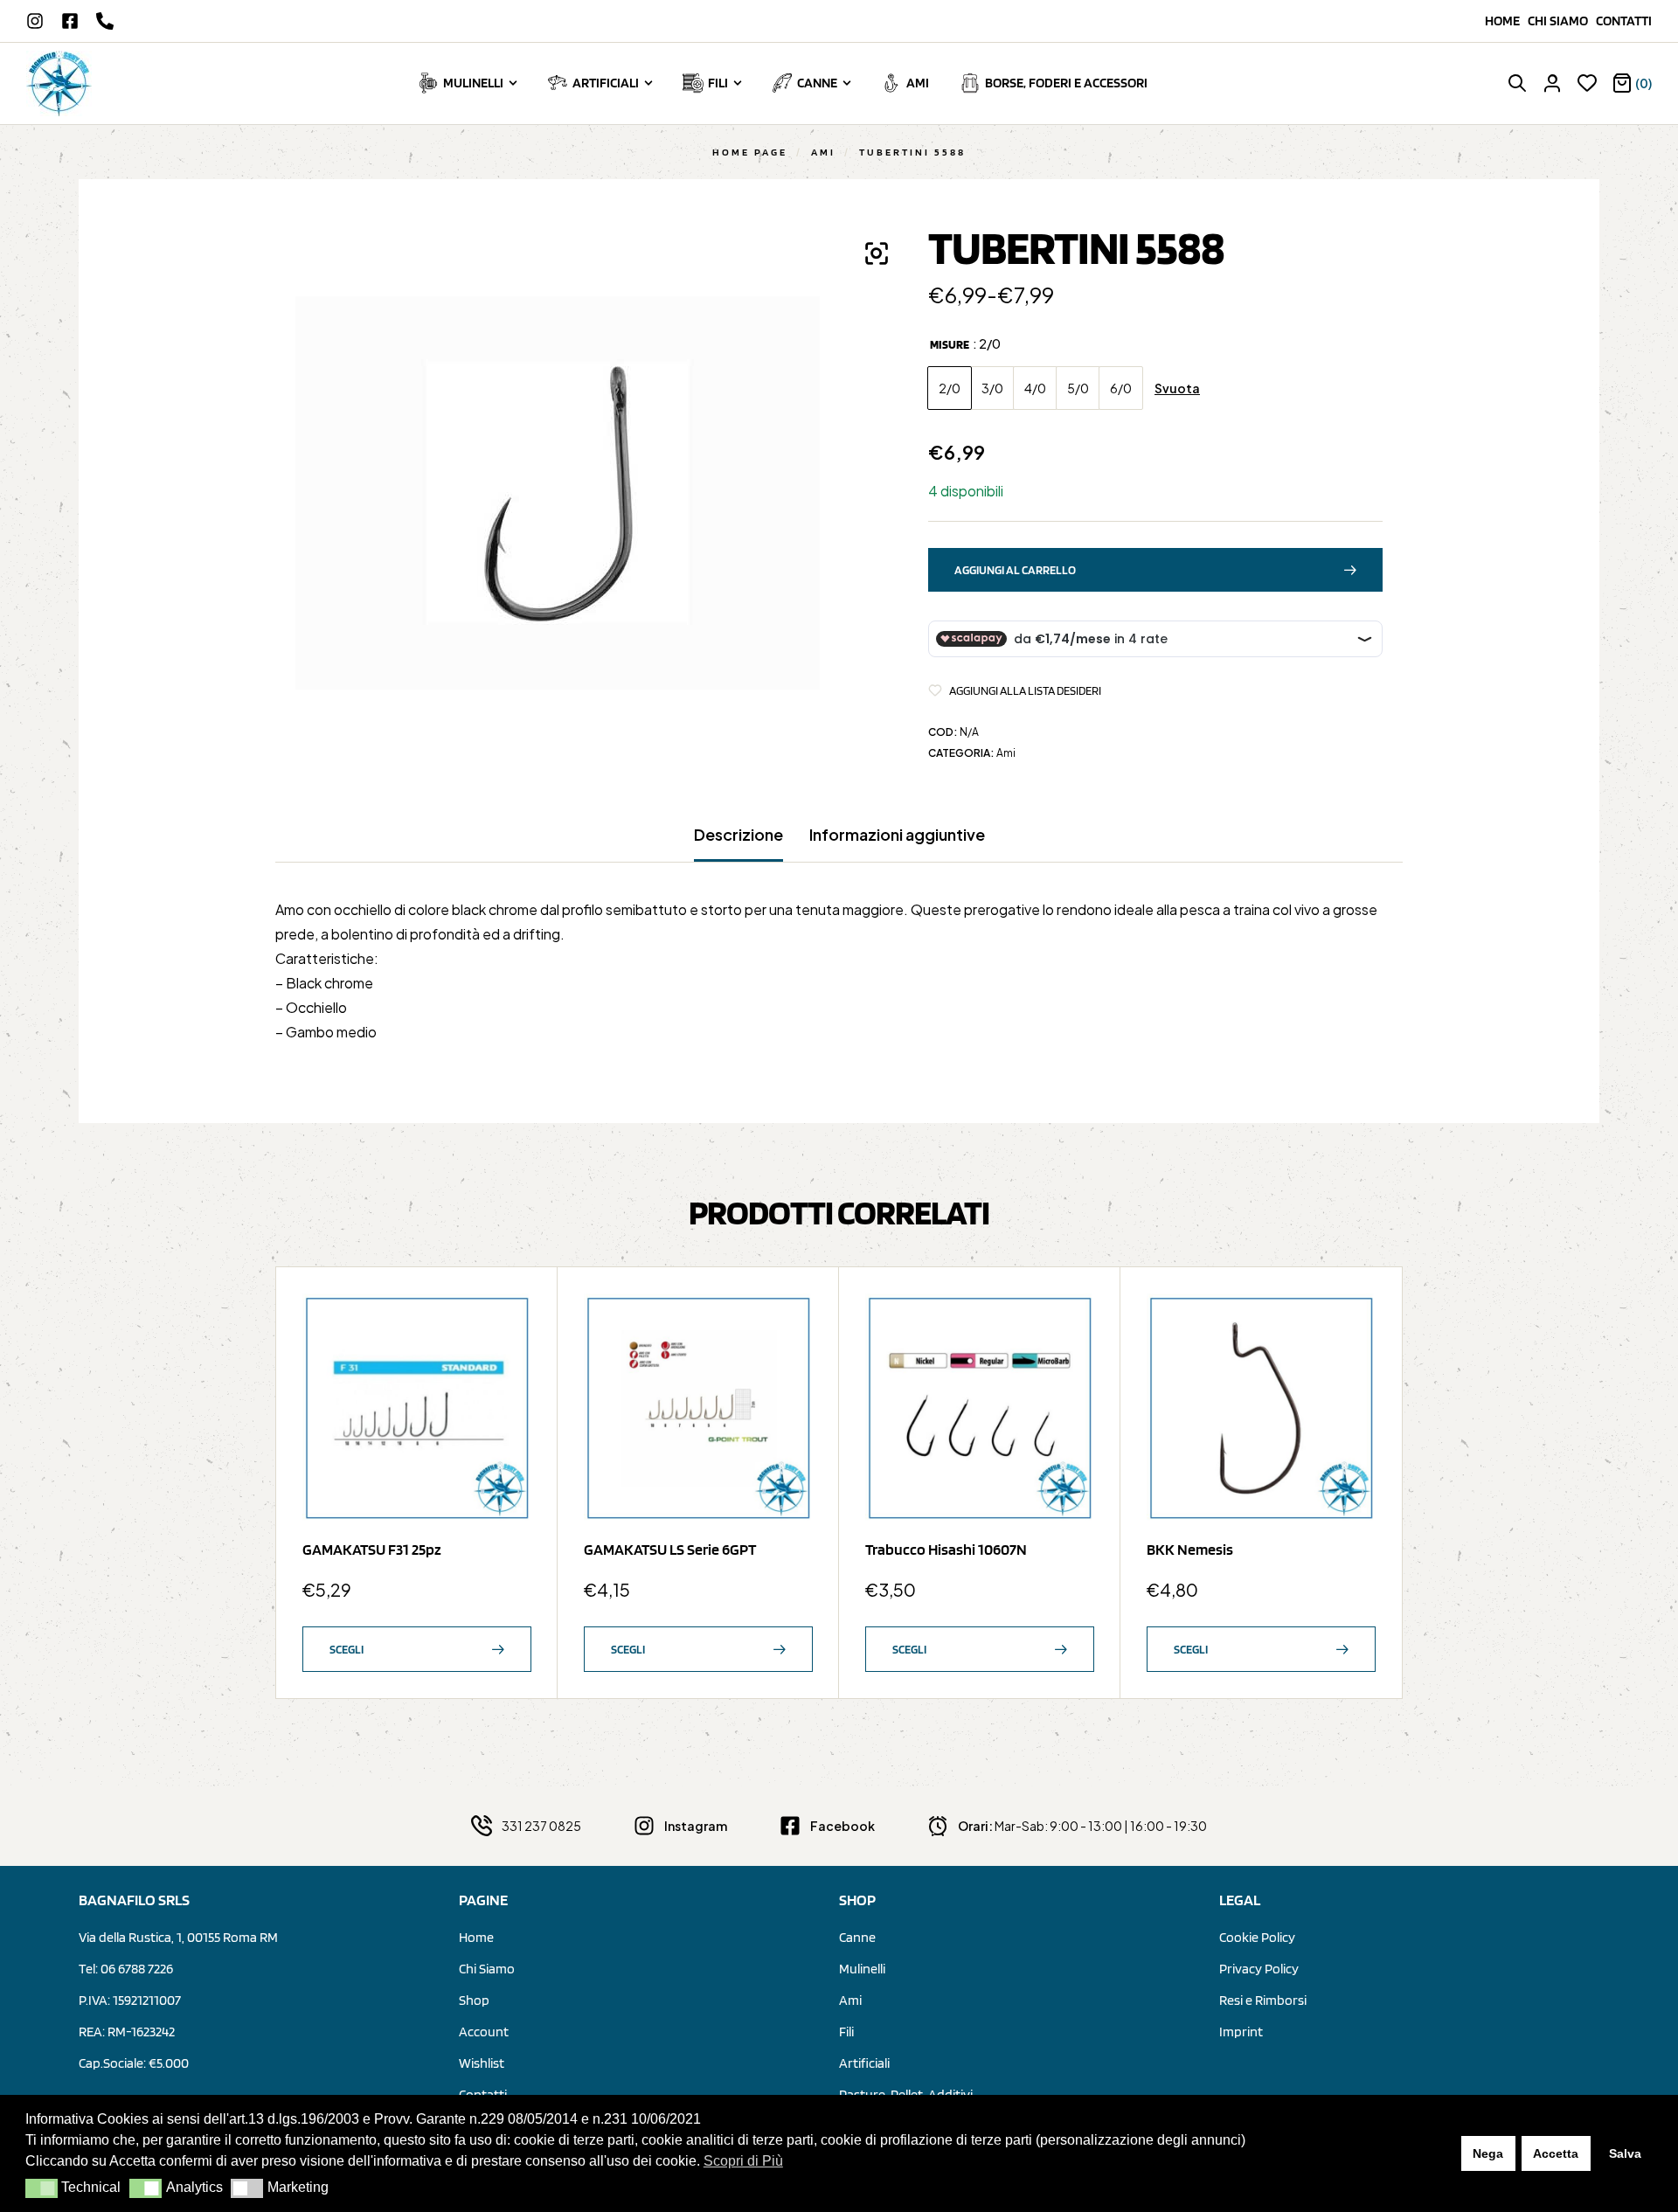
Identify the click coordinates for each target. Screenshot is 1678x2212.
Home (1506, 21)
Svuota (1177, 388)
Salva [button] (1625, 2153)
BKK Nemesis (1190, 1549)
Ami (823, 152)
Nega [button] (1488, 2153)
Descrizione (738, 835)
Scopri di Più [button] (743, 2161)
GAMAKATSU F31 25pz (372, 1549)
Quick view (510, 1358)
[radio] (950, 388)
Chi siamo (1562, 21)
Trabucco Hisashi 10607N (946, 1549)
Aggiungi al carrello (1015, 570)
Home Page (750, 152)
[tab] (738, 843)
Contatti (1624, 21)
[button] (42, 2188)
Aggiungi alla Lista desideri (1025, 690)
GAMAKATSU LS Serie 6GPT (670, 1549)
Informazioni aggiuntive (897, 835)
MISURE (950, 344)
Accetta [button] (1556, 2153)
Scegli (347, 1649)
